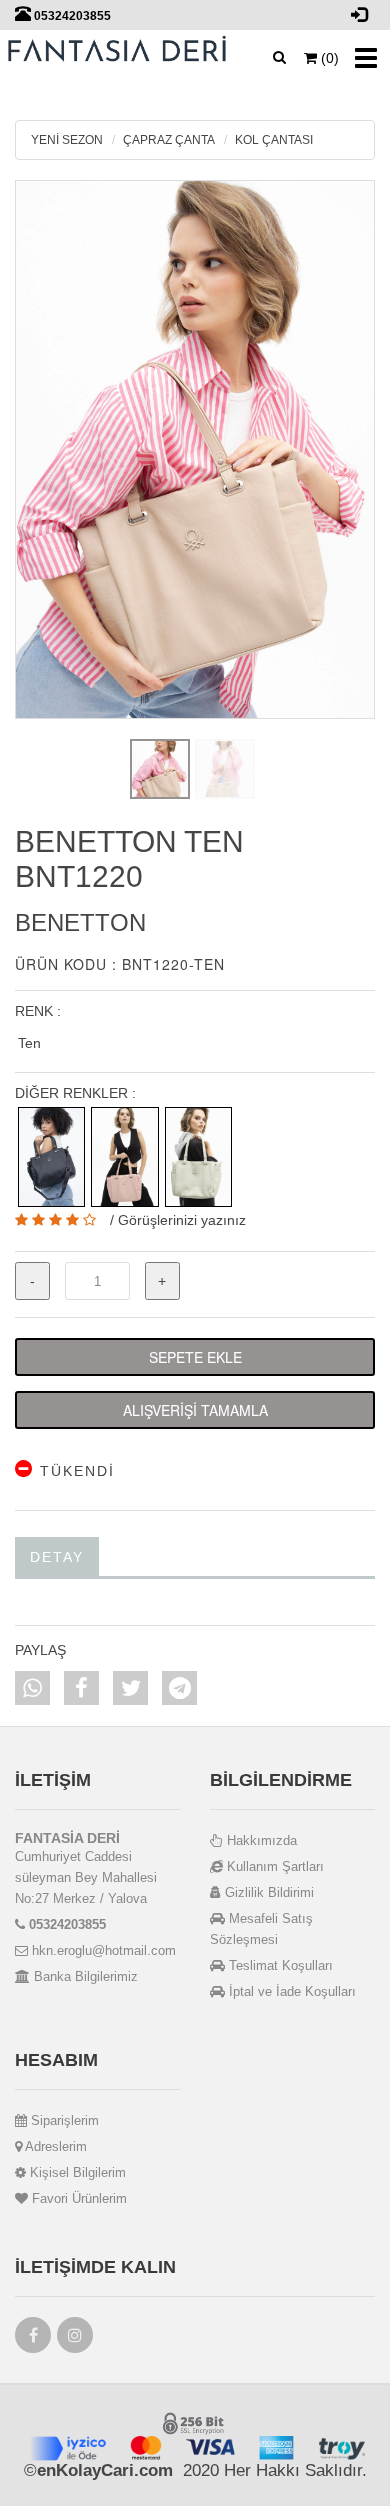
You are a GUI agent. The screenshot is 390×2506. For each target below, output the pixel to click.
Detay (57, 1557)
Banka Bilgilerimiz (84, 1976)
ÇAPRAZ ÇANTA (169, 140)
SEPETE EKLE (195, 1357)
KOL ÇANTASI (274, 140)
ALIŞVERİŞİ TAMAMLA (195, 1410)
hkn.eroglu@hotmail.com (102, 1950)
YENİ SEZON (67, 140)
